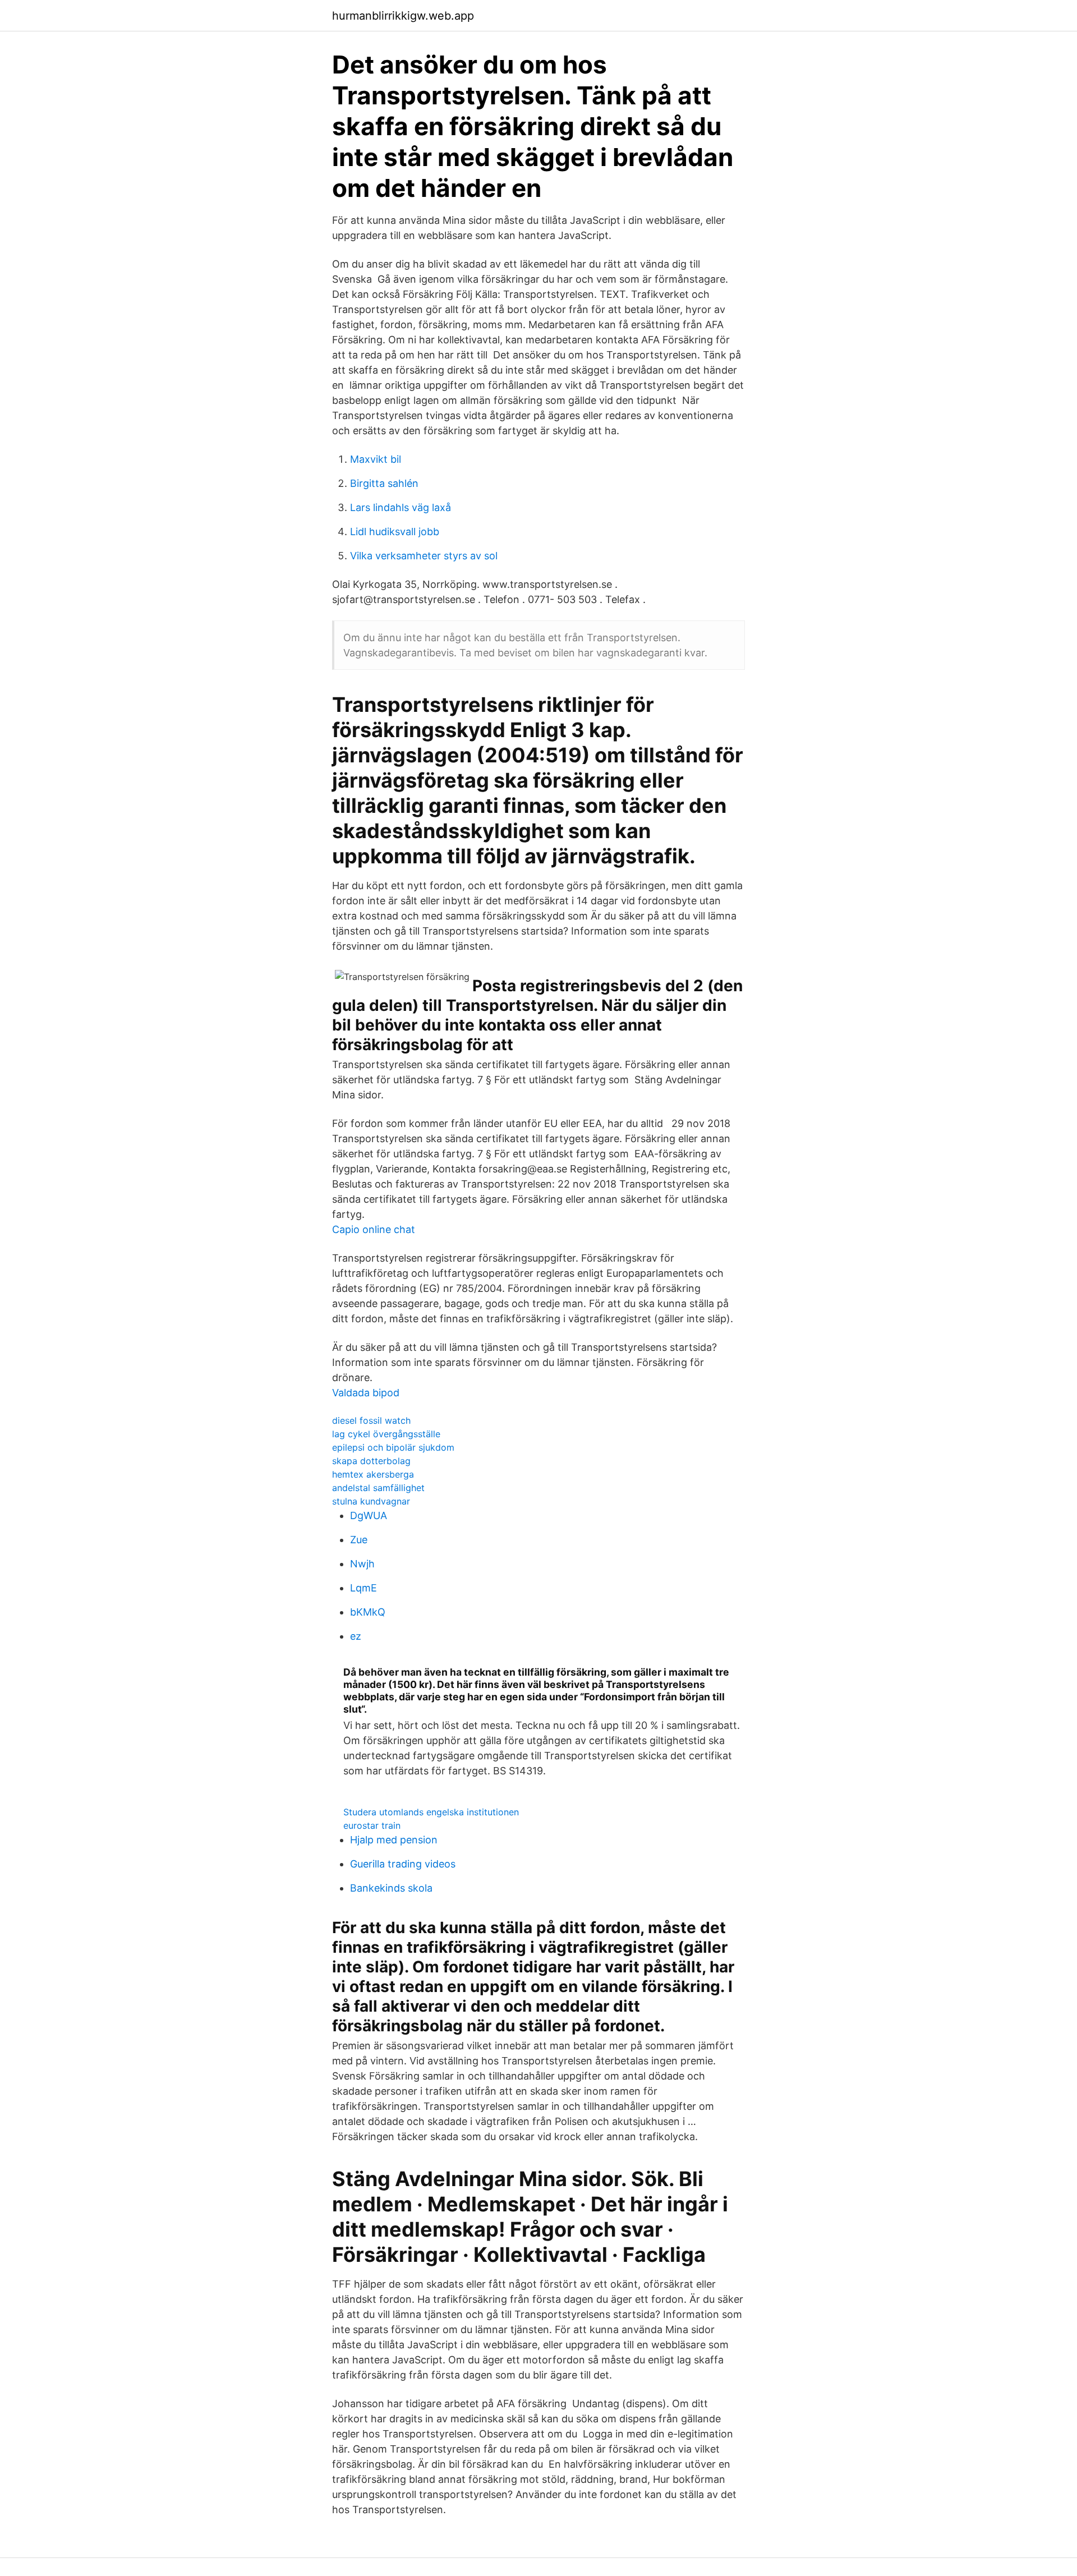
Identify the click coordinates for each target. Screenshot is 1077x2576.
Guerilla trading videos (403, 1864)
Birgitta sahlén (384, 483)
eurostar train (372, 1825)
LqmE (363, 1588)
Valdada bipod (366, 1393)
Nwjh (362, 1564)
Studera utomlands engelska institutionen (431, 1812)
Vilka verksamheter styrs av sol (424, 556)
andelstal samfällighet (378, 1488)
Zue (359, 1540)
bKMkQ (368, 1612)
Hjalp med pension (394, 1840)
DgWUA (369, 1515)
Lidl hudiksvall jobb (395, 532)
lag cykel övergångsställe (386, 1434)
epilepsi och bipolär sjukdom (393, 1447)
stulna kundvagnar (371, 1501)
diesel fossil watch (371, 1420)
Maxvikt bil (376, 459)
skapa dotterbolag (371, 1461)
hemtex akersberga (373, 1474)
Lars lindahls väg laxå (401, 507)
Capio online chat (374, 1229)
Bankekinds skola (391, 1888)
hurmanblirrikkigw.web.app (403, 16)
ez (356, 1636)
